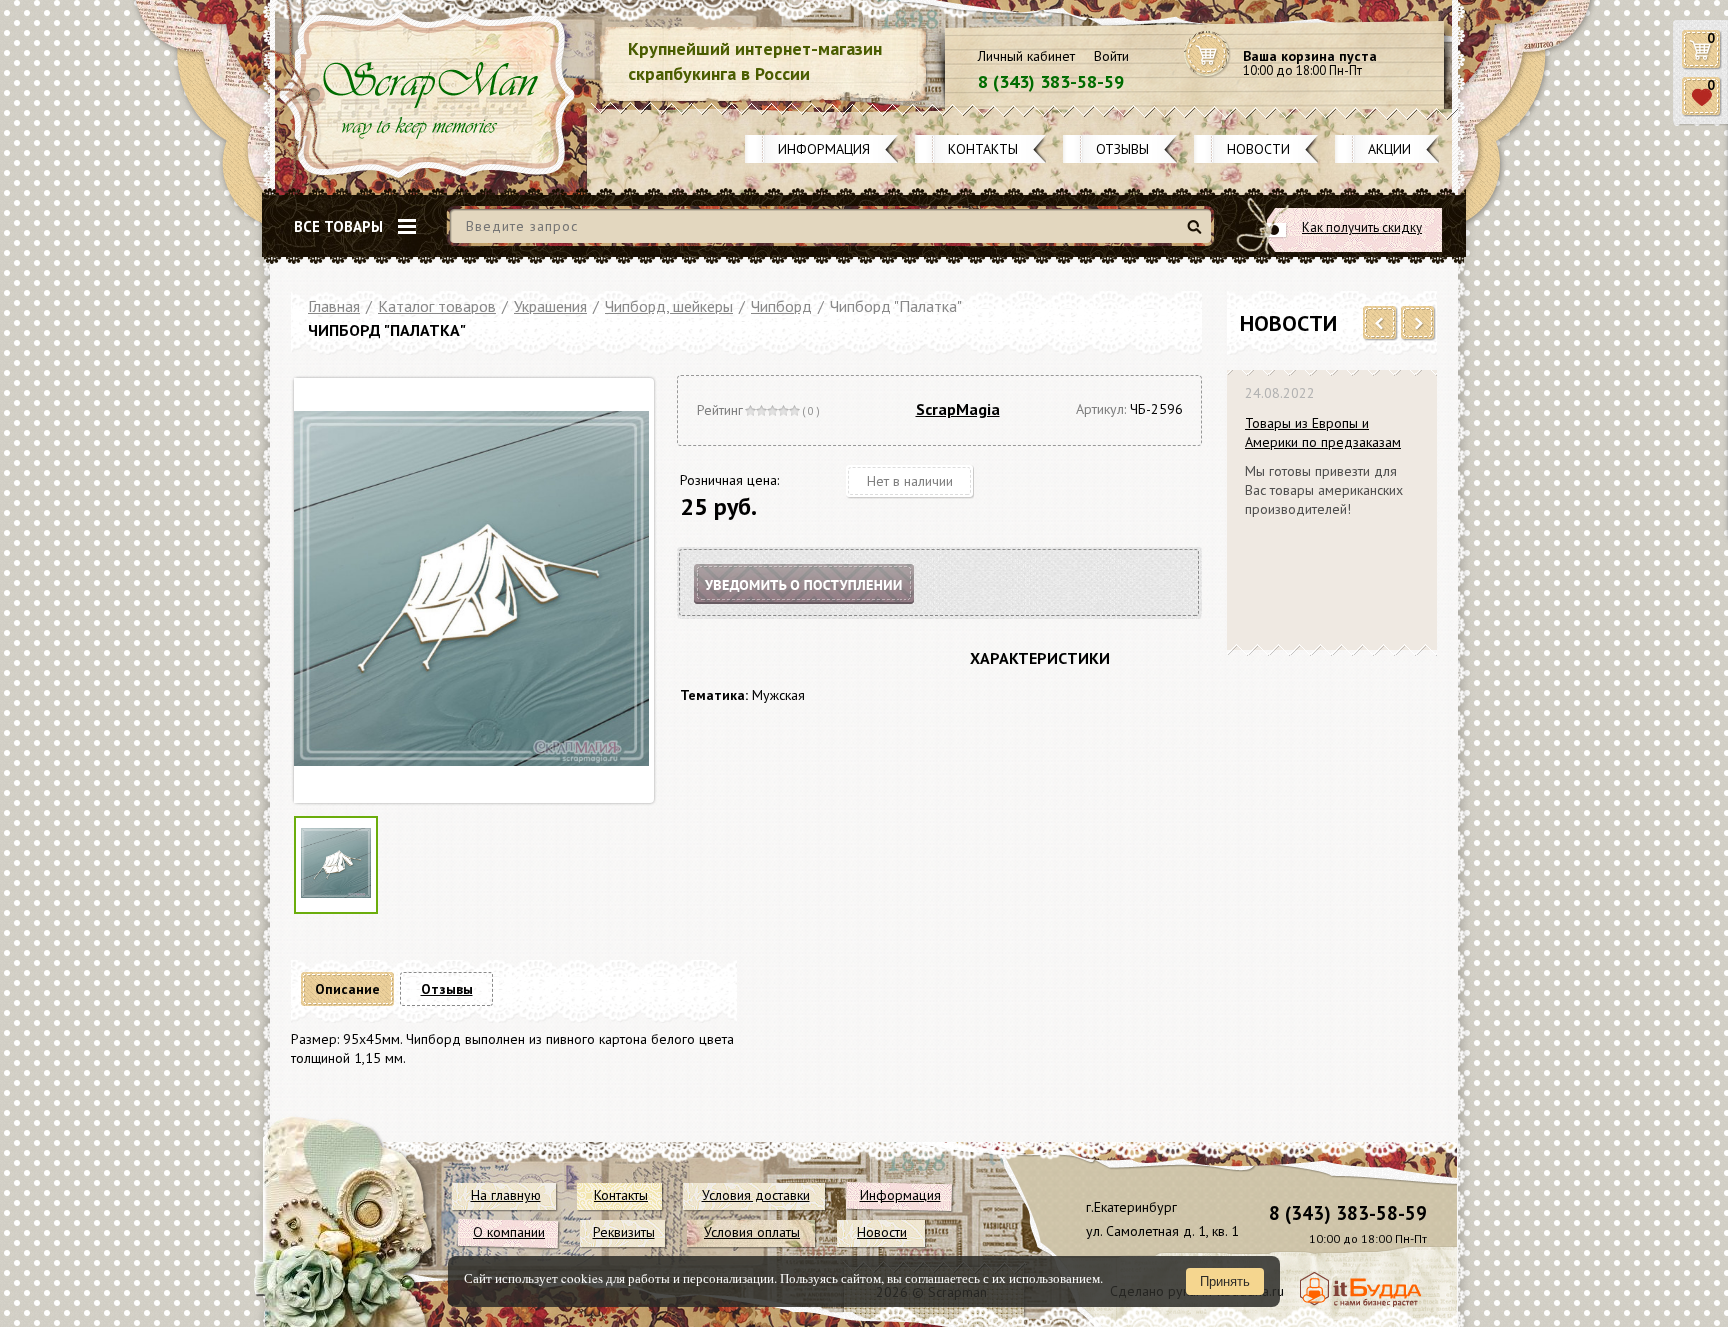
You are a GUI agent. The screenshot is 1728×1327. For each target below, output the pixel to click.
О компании (509, 1232)
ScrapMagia (958, 409)
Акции (1389, 149)
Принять (1225, 1281)
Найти (1197, 234)
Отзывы (1122, 149)
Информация (824, 149)
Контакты (983, 149)
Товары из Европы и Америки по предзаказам (1323, 432)
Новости (1258, 149)
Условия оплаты (752, 1232)
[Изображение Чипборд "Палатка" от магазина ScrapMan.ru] (471, 590)
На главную (506, 1195)
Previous (1380, 324)
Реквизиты (624, 1232)
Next (1418, 324)
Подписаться (821, 608)
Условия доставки (756, 1195)
